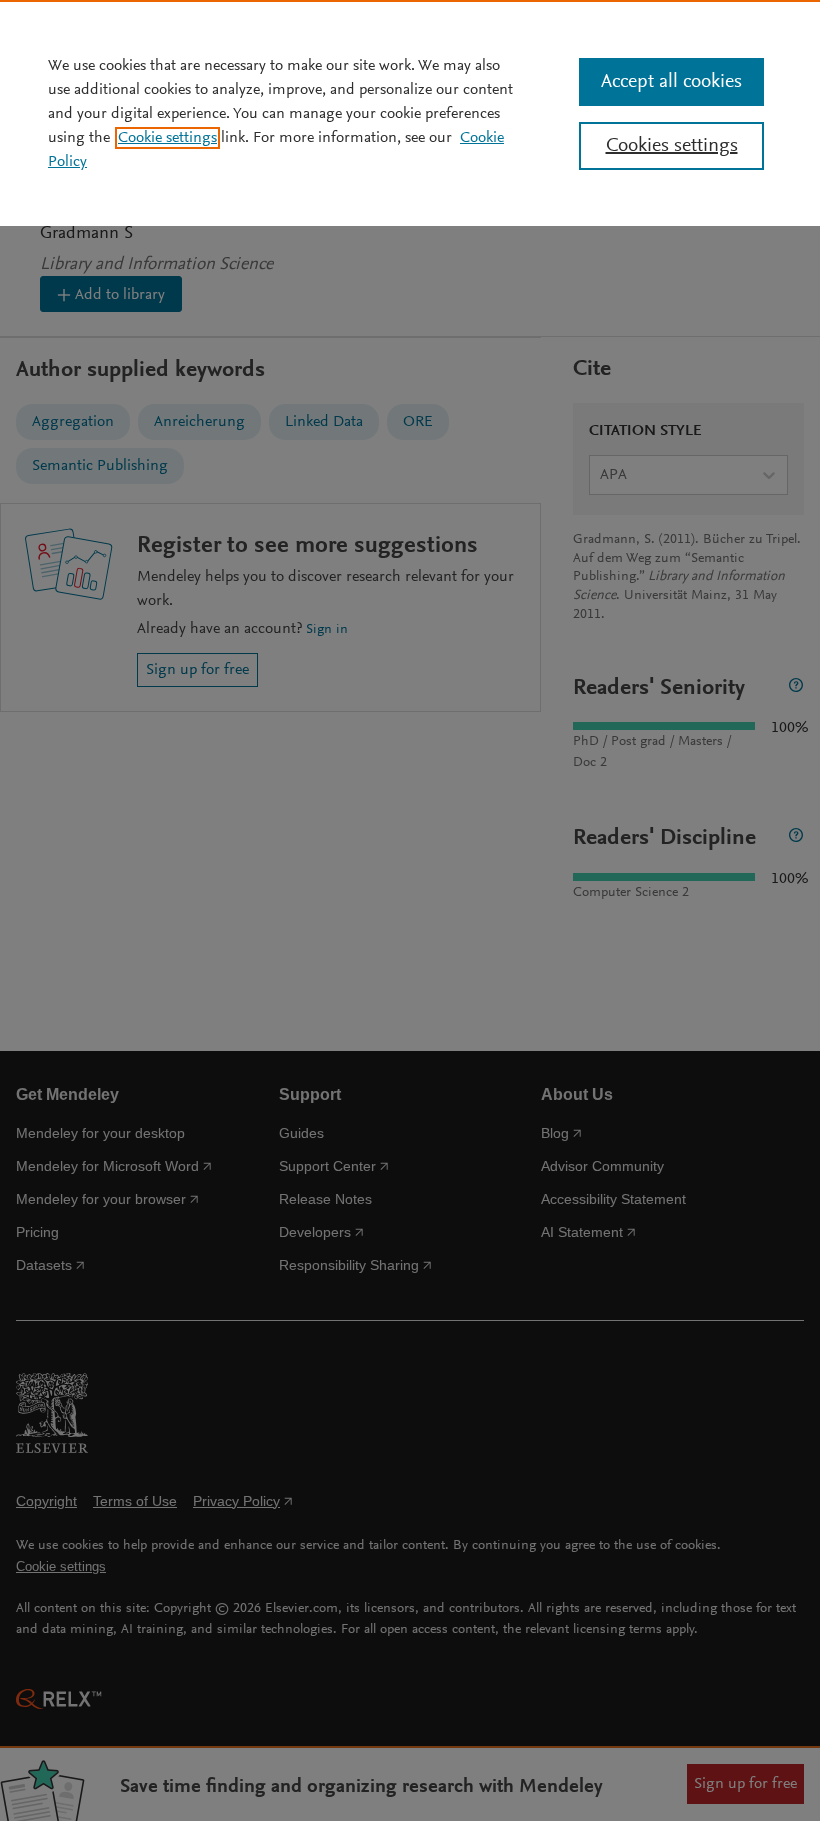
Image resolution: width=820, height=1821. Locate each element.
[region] (410, 113)
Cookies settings (672, 146)
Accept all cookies (671, 82)
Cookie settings (167, 138)
